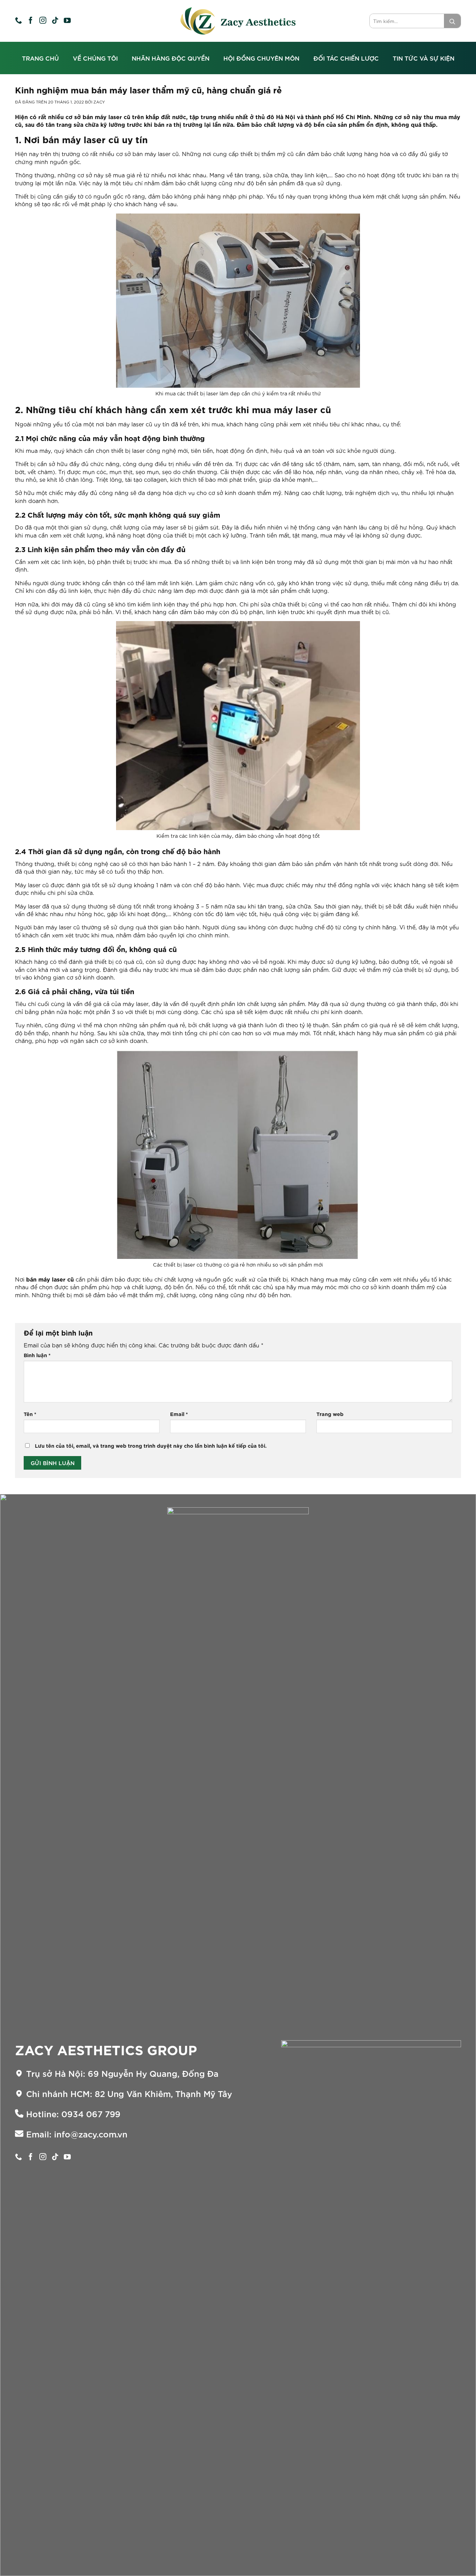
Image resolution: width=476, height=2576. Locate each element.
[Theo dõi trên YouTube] (67, 21)
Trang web (330, 1414)
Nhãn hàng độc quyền (171, 58)
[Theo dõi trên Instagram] (43, 21)
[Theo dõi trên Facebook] (31, 21)
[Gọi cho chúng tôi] (18, 21)
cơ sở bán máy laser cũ (98, 117)
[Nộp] (452, 21)
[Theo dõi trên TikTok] (55, 21)
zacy (99, 102)
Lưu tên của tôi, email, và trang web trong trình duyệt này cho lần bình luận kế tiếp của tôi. (151, 1446)
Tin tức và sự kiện (424, 58)
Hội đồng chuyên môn (261, 58)
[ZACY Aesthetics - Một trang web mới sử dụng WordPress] (238, 21)
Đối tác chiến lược (346, 58)
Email (179, 1414)
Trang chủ (40, 58)
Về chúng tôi (95, 58)
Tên (30, 1414)
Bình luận (37, 1355)
